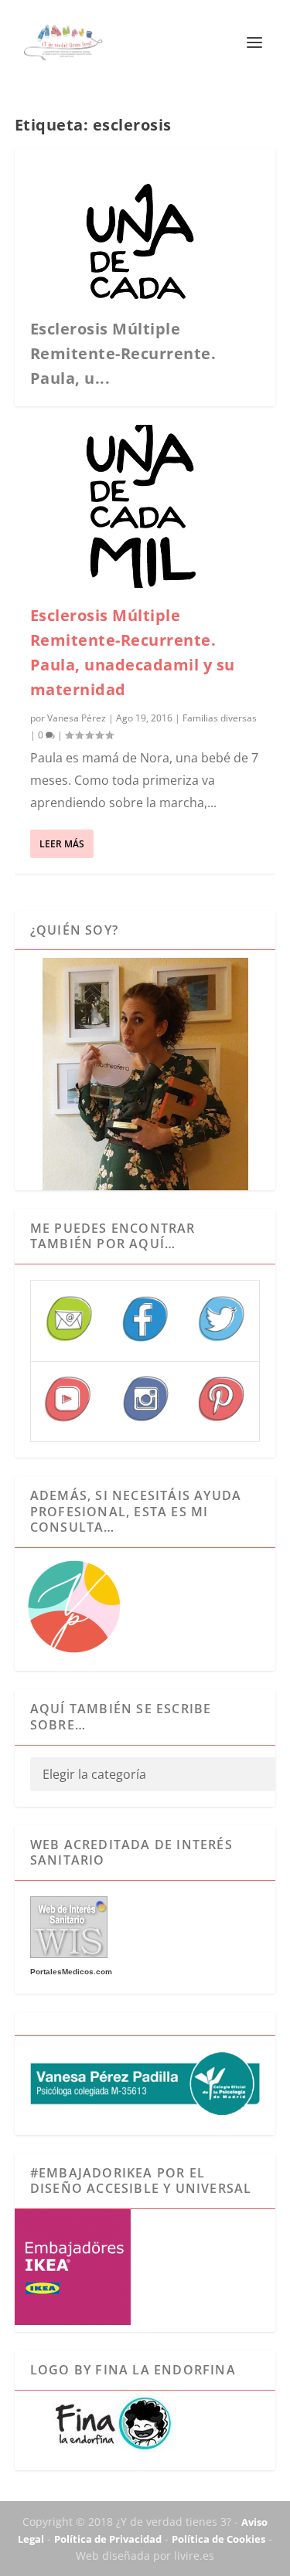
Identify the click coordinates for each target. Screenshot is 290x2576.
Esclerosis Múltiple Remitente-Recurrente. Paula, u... (123, 353)
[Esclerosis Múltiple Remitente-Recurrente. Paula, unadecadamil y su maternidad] (145, 507)
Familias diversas (220, 718)
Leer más (62, 844)
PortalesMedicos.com (71, 1972)
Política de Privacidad (108, 2539)
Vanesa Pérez (77, 718)
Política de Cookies (218, 2539)
